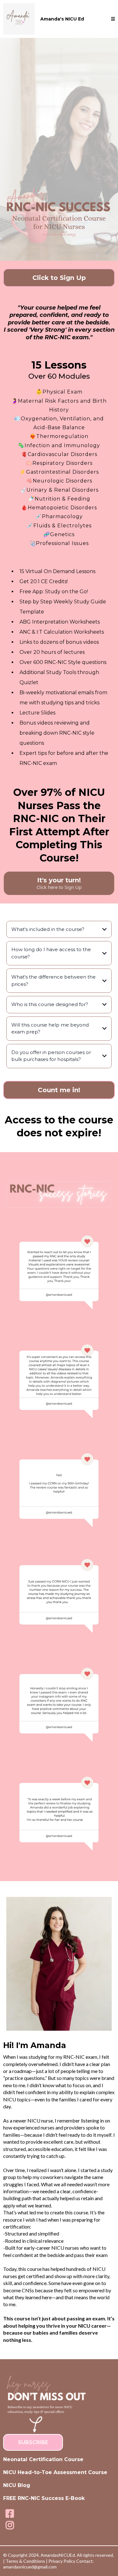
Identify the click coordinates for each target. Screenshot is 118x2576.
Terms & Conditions (25, 2561)
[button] (113, 19)
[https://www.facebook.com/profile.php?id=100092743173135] (10, 2514)
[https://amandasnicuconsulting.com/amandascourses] (19, 19)
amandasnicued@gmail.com (30, 2567)
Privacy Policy (62, 2561)
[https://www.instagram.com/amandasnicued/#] (10, 2525)
